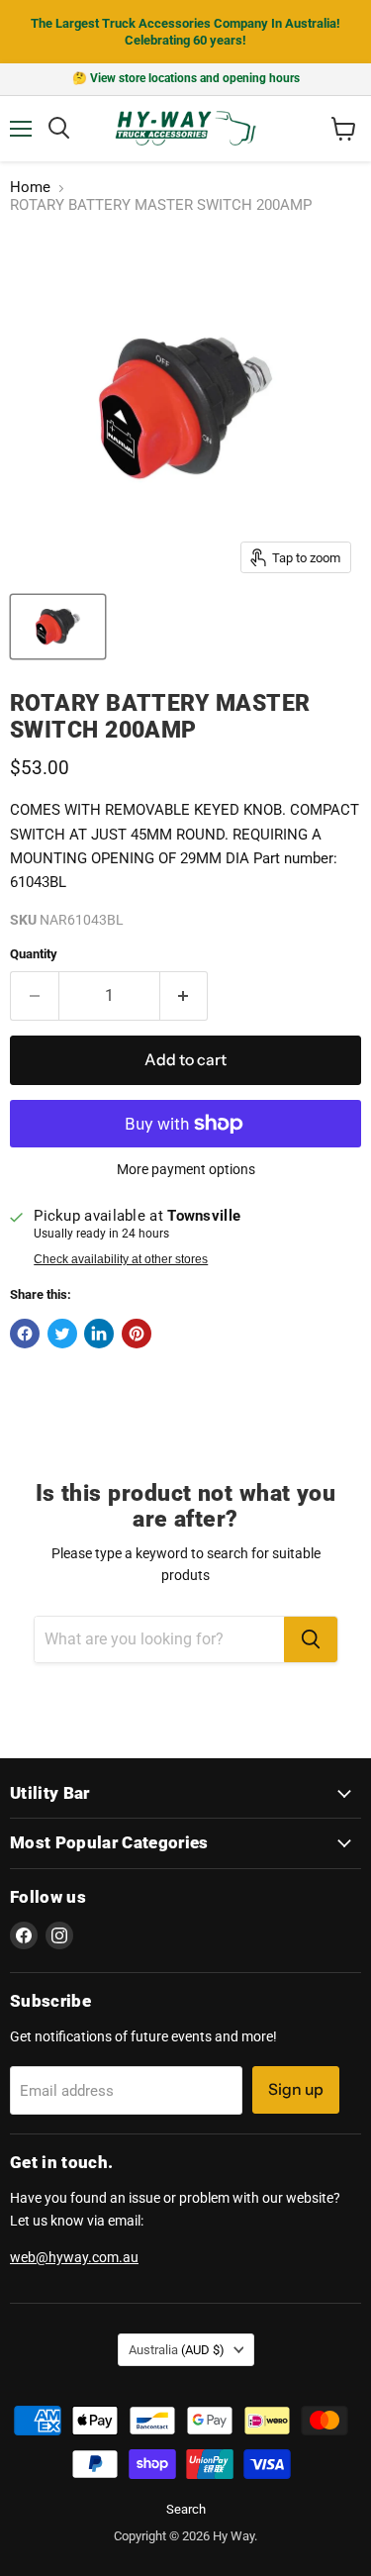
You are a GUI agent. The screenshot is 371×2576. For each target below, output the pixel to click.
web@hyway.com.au (74, 2257)
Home (30, 188)
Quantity (34, 954)
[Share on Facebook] (25, 1334)
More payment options (186, 1169)
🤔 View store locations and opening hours (186, 78)
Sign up (296, 2089)
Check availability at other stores (121, 1259)
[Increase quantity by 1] (185, 996)
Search (186, 2509)
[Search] (311, 1639)
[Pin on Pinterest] (137, 1334)
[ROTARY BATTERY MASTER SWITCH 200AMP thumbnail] (58, 627)
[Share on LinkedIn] (99, 1334)
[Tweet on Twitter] (62, 1334)
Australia (177, 2350)
